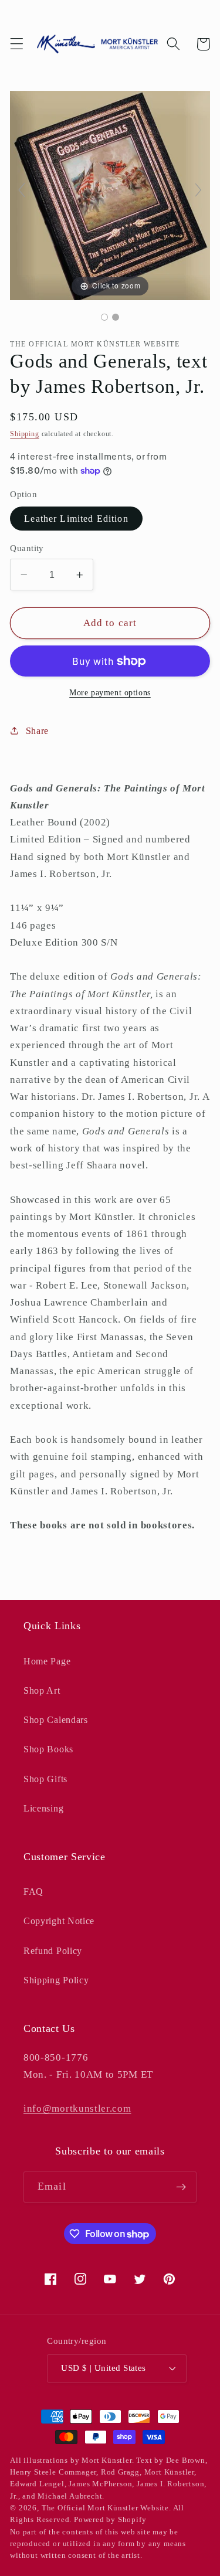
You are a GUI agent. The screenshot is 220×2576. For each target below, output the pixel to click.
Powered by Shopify (110, 2520)
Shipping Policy (56, 1980)
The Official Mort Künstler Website (105, 2508)
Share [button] (37, 731)
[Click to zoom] (110, 194)
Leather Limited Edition (76, 519)
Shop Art (42, 1690)
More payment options (110, 693)
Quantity (27, 548)
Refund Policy (53, 1951)
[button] (17, 44)
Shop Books (48, 1749)
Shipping (24, 434)
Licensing (43, 1808)
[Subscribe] (181, 2187)
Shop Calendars (56, 1720)
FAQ (33, 1892)
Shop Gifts (45, 1779)
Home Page (47, 1661)
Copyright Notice (59, 1921)
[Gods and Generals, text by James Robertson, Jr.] (104, 317)
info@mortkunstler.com (77, 2108)
